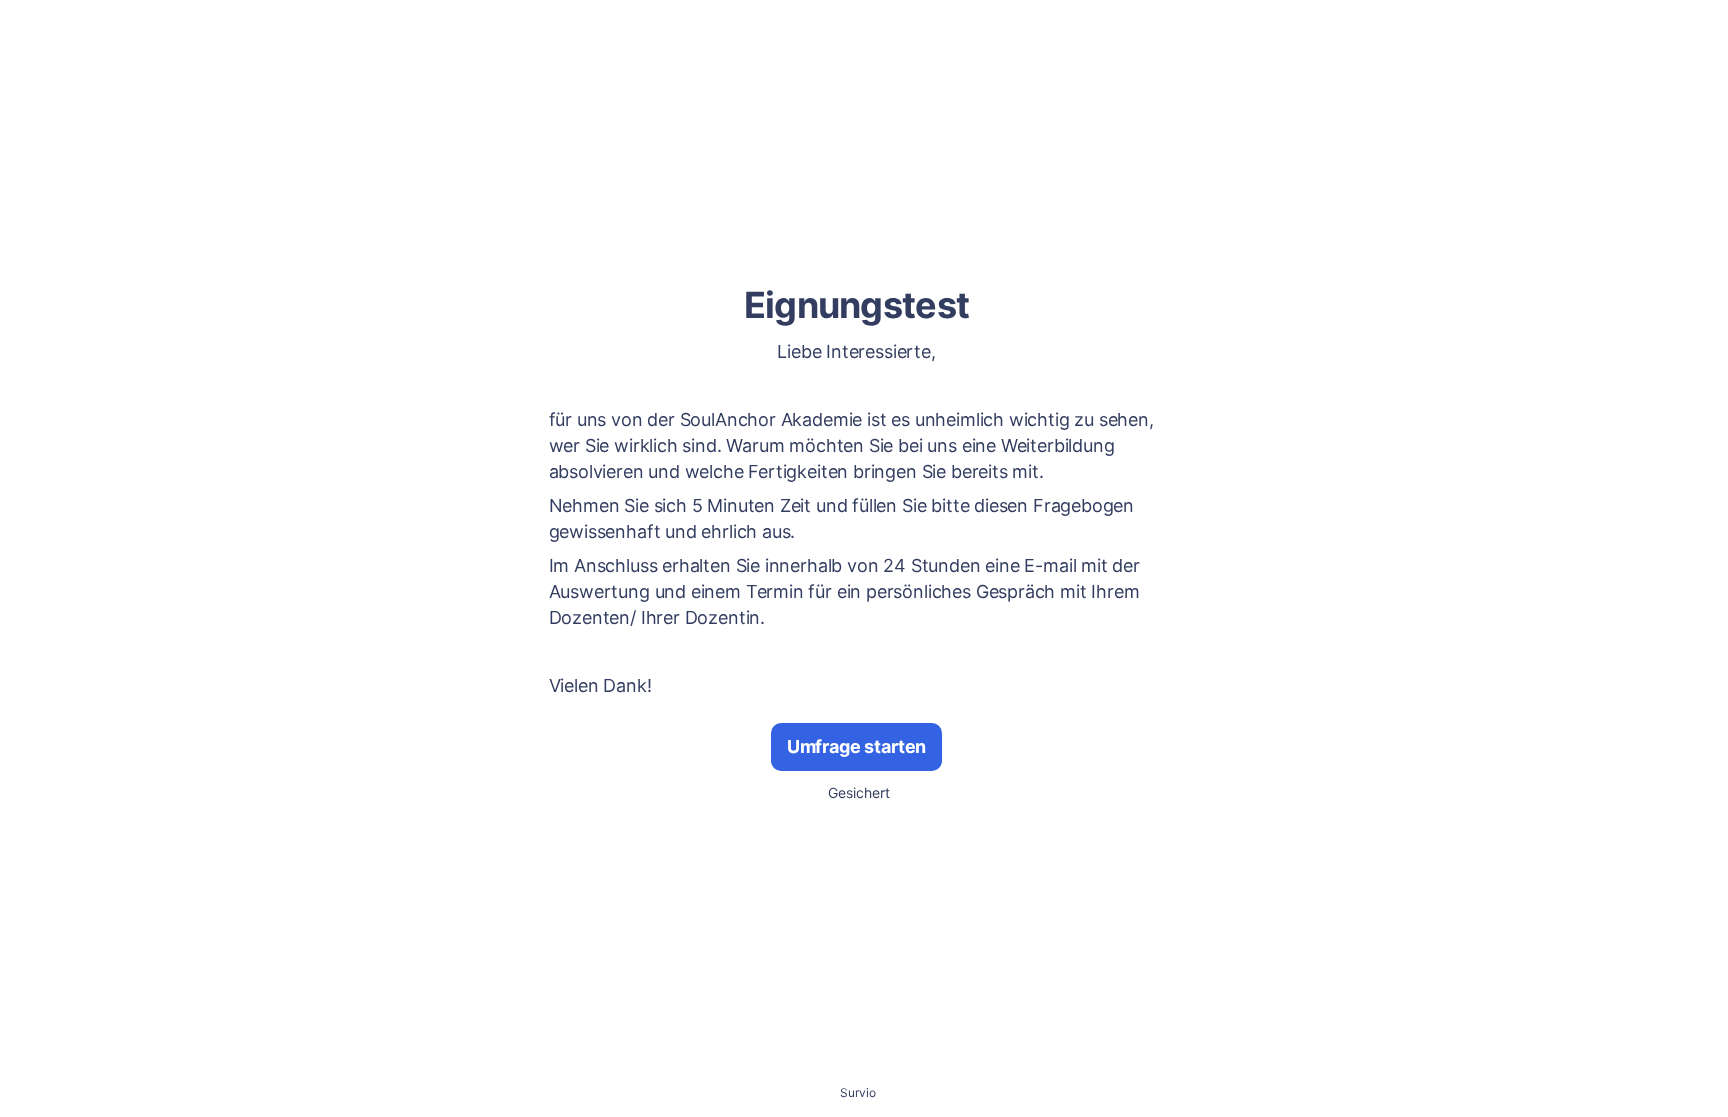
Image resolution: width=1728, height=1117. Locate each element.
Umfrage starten (856, 746)
